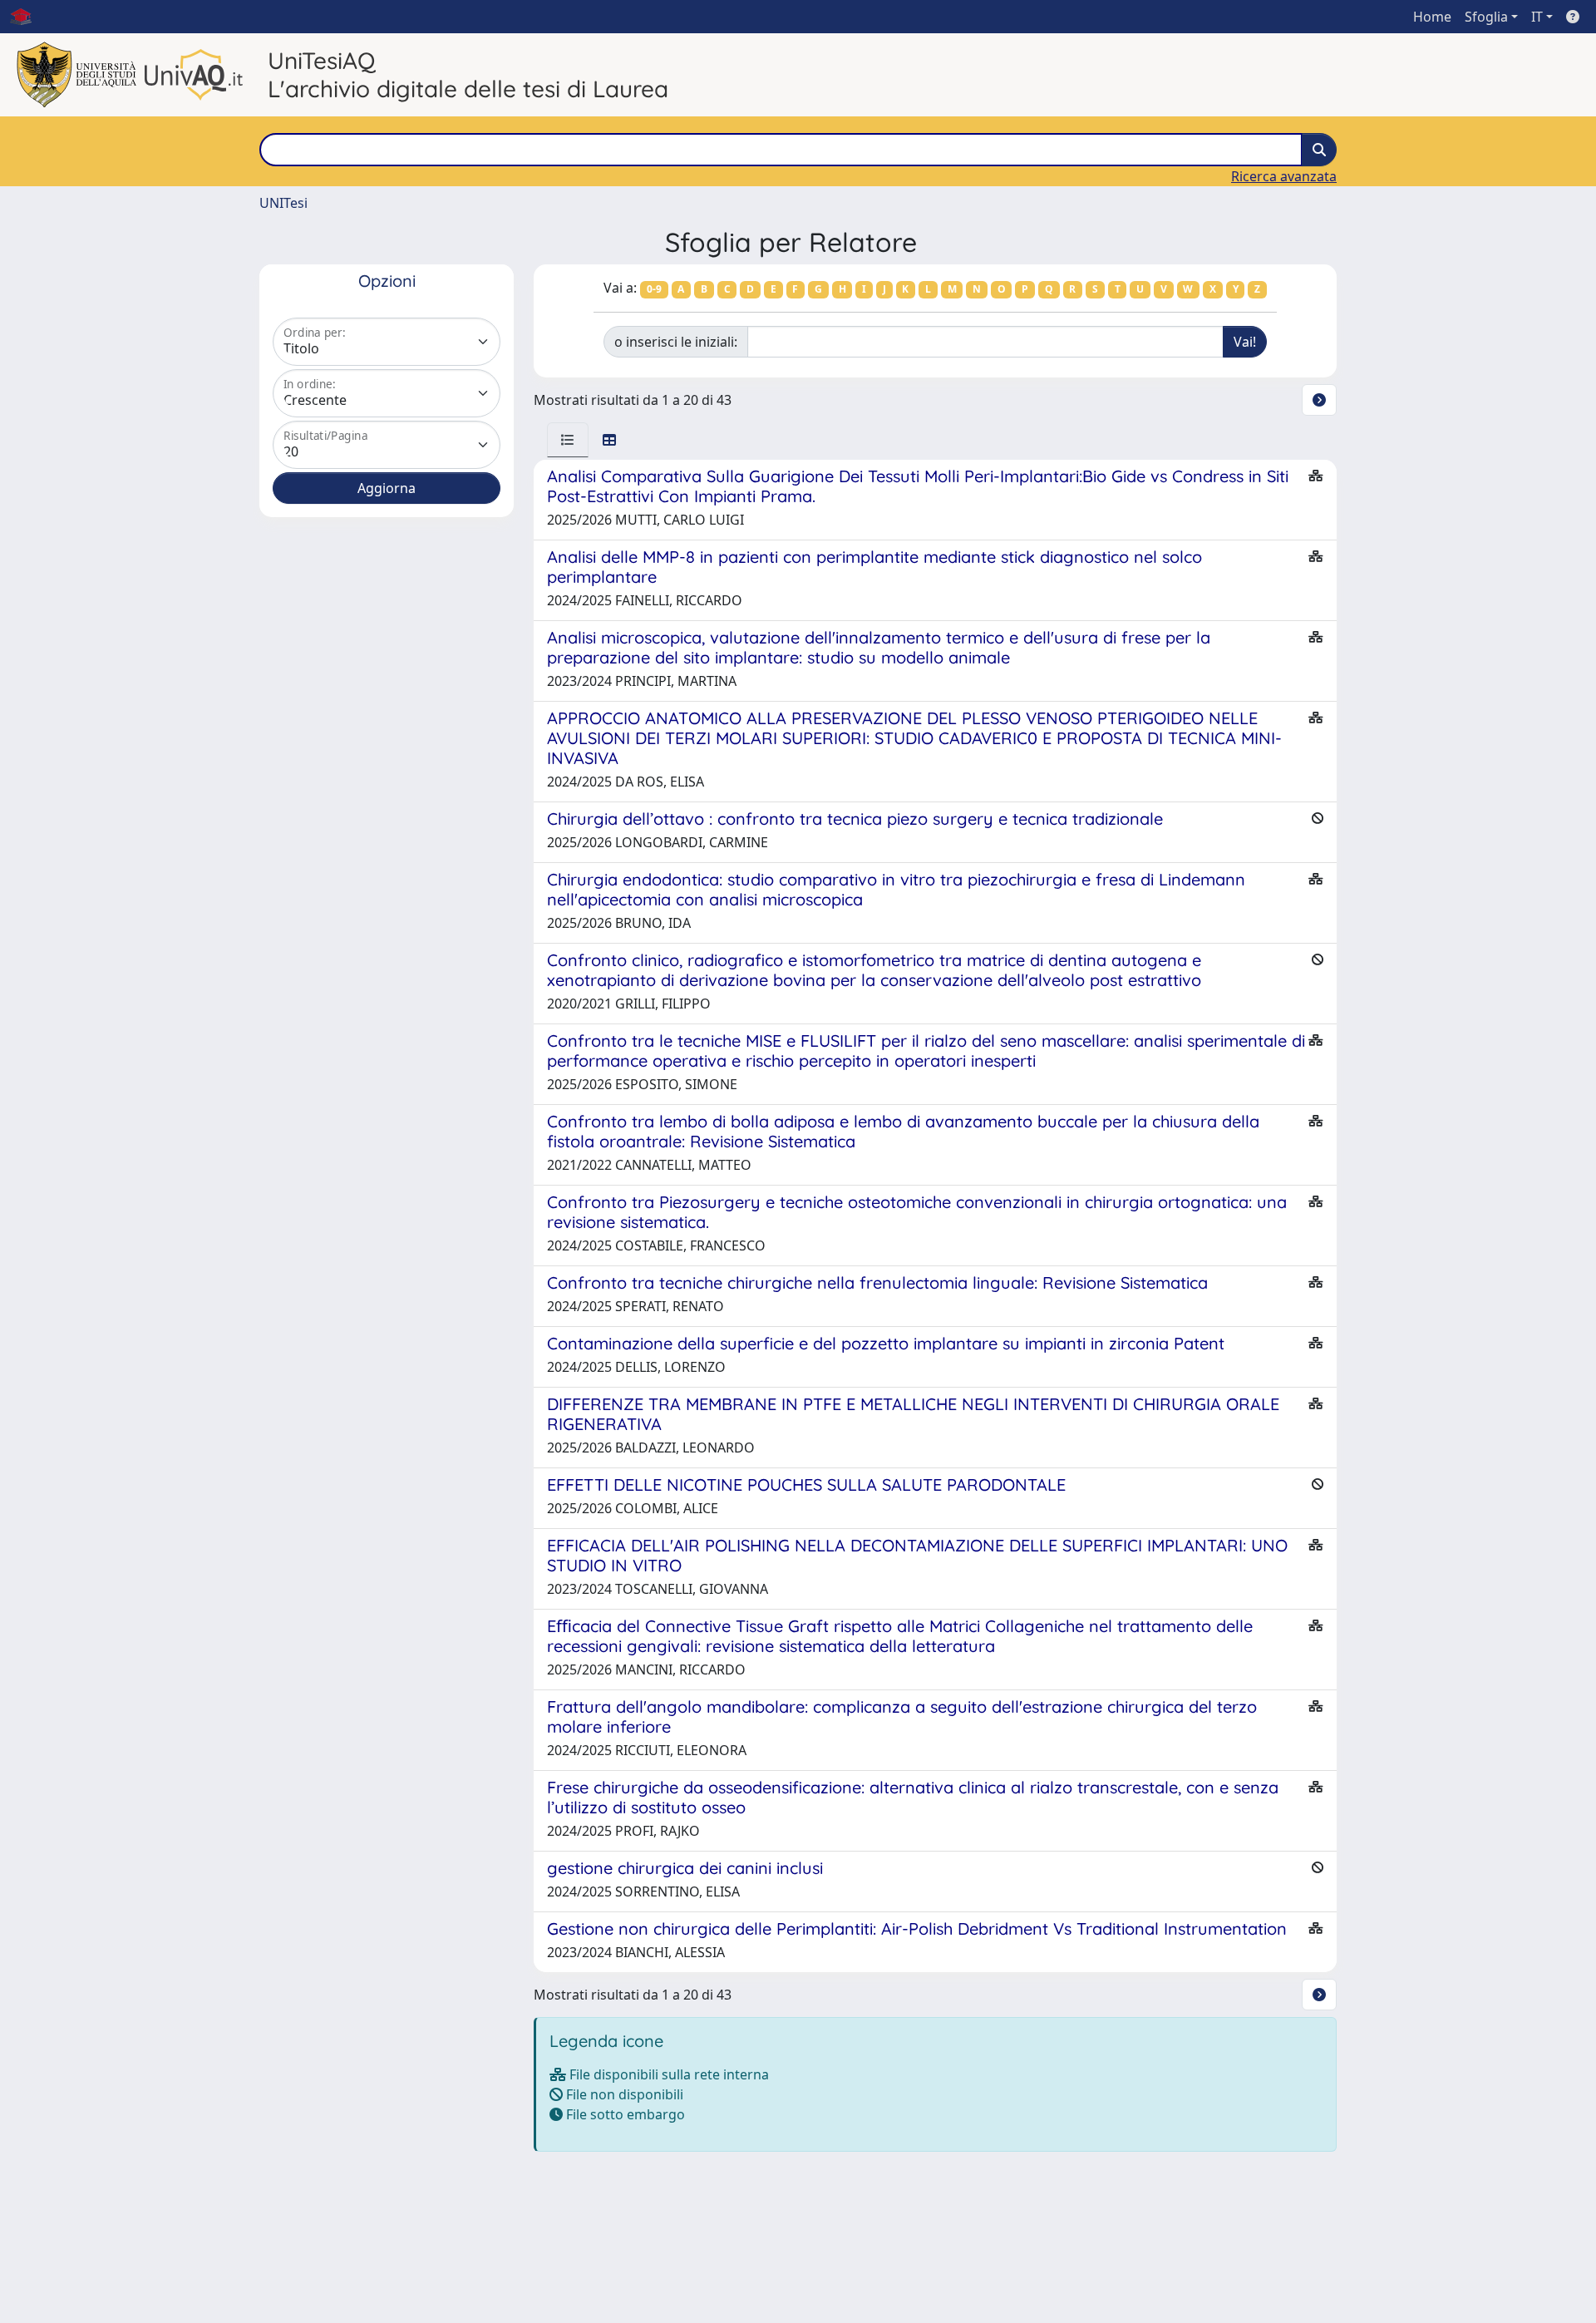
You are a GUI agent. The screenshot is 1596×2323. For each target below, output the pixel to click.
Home (1432, 17)
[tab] (568, 440)
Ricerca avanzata (1284, 176)
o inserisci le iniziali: (676, 342)
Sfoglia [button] (1486, 17)
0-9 (654, 289)
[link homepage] (27, 17)
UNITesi (283, 203)
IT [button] (1537, 17)
